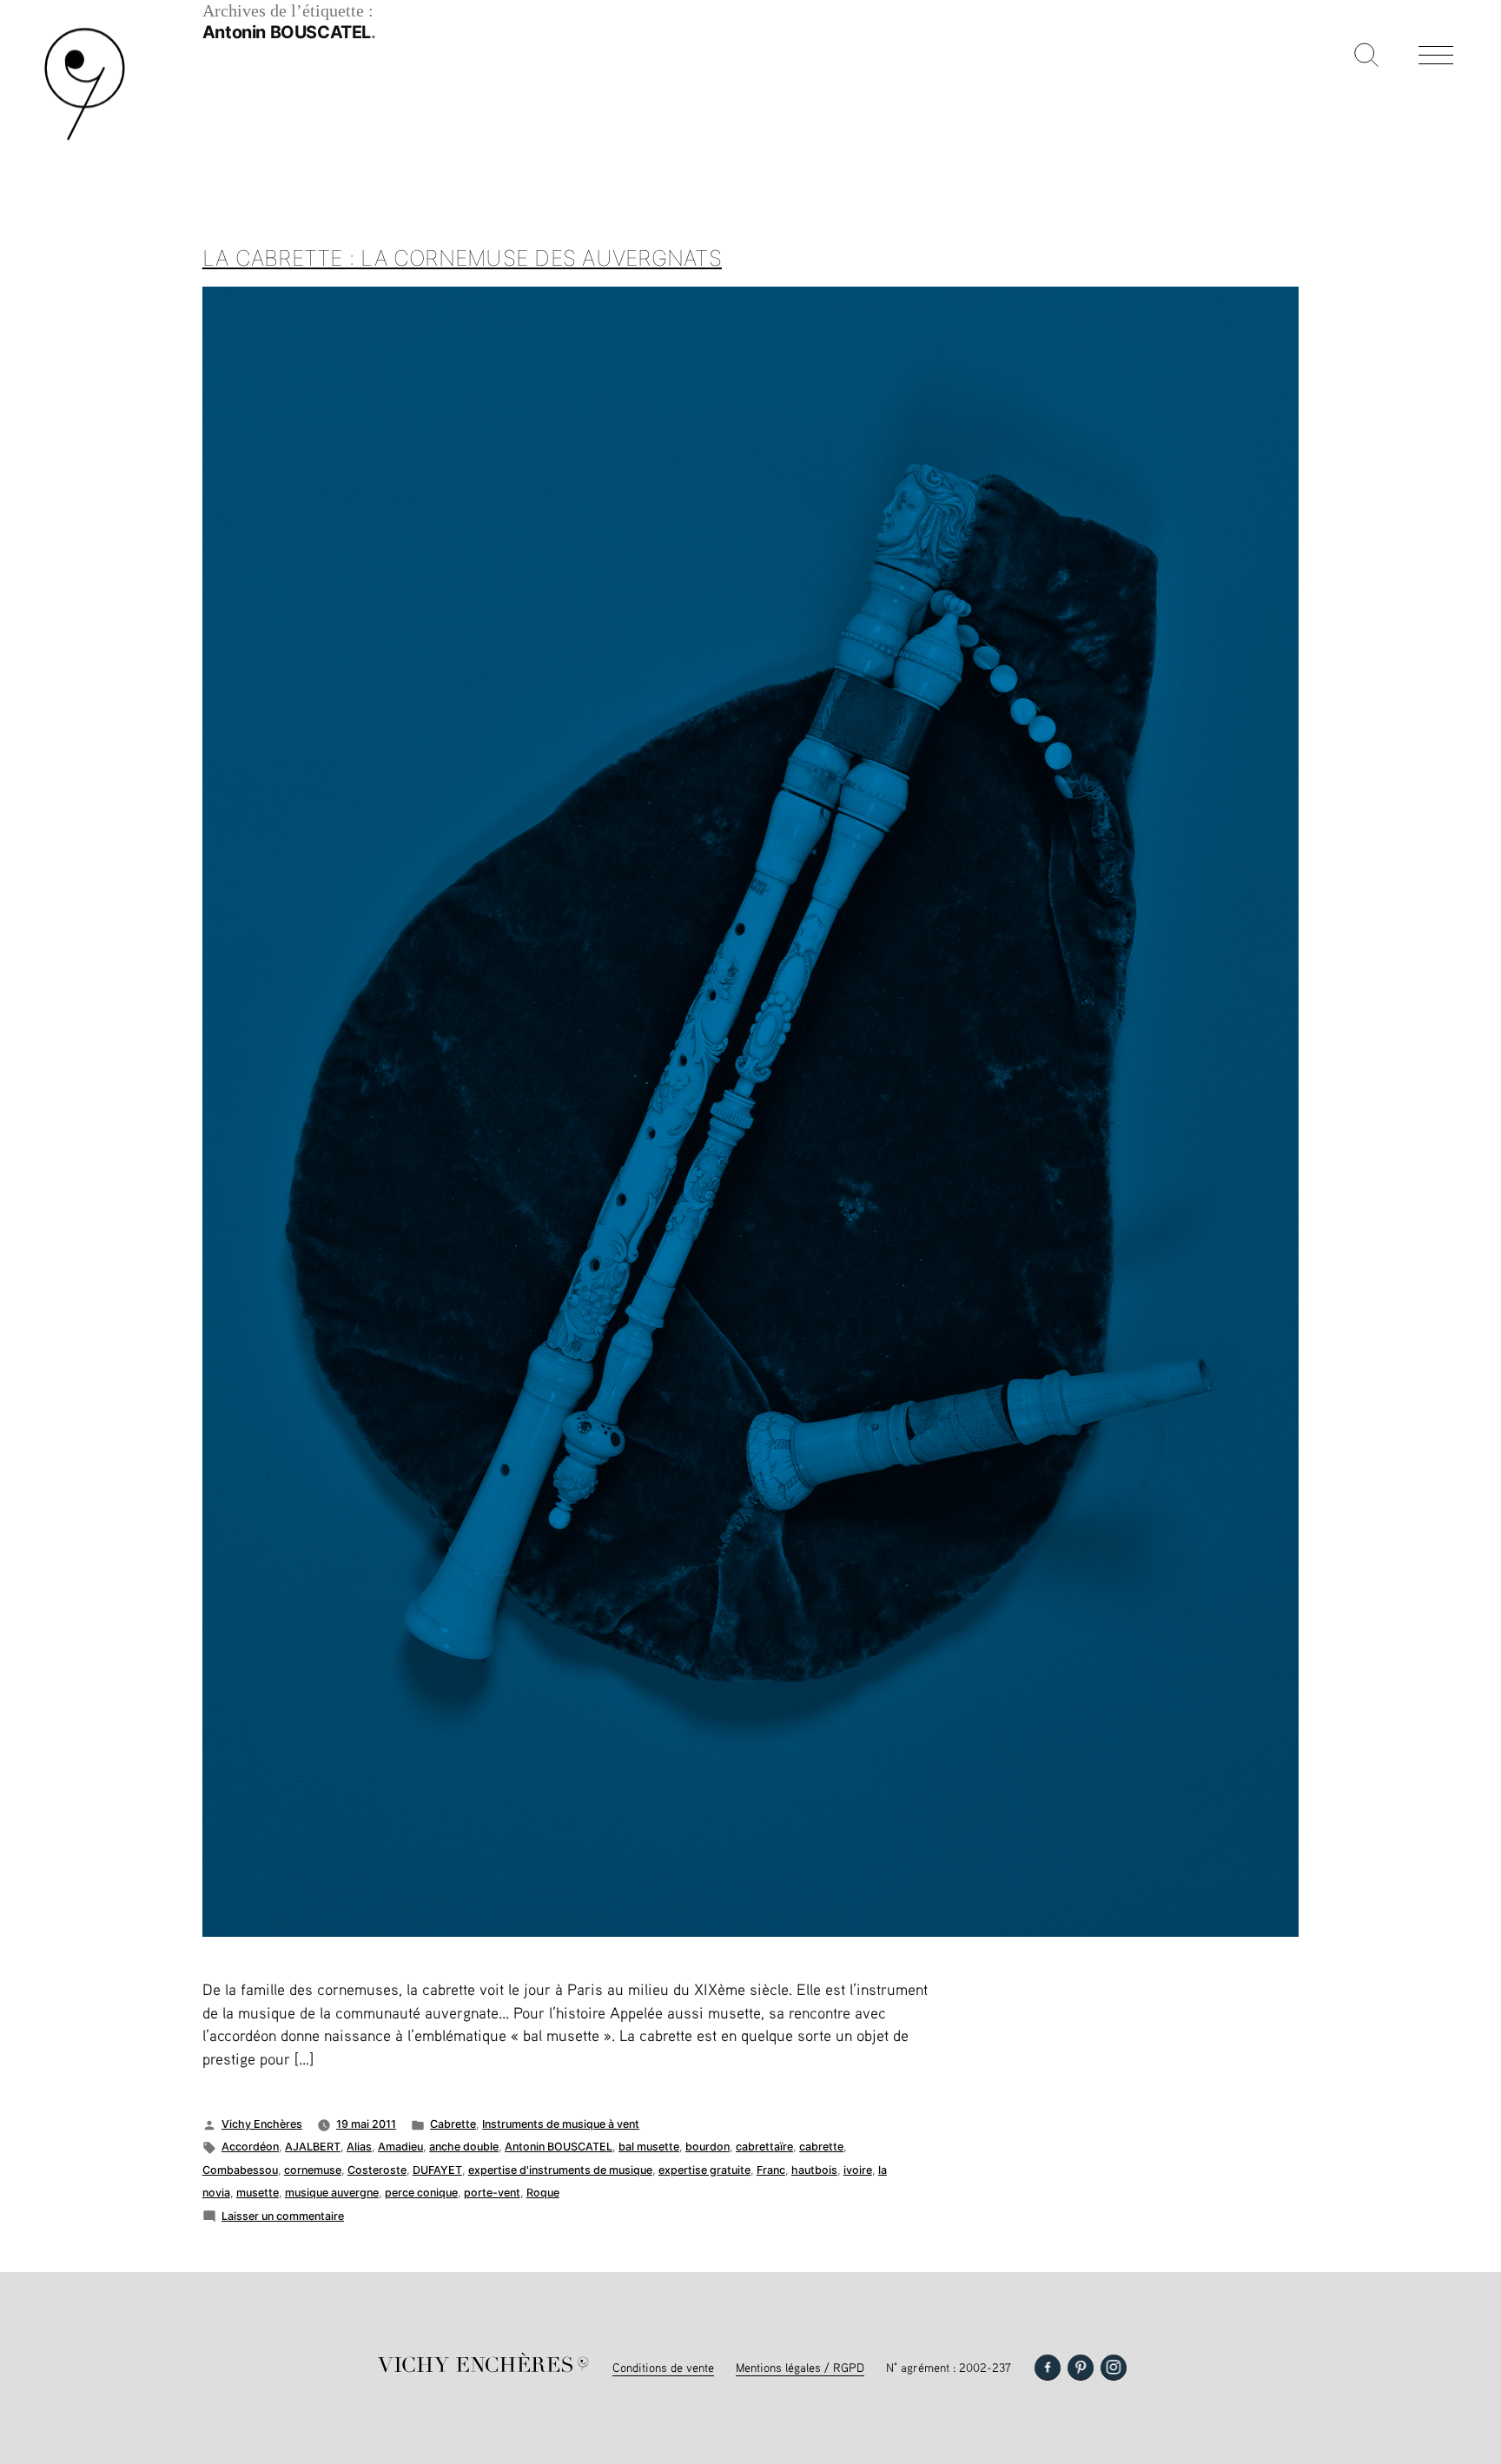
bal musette (649, 2147)
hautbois (814, 2170)
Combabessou (240, 2170)
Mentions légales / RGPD (800, 2367)
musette (258, 2193)
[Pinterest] (1081, 2368)
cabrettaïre (764, 2147)
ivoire (858, 2170)
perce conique (421, 2193)
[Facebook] (1048, 2368)
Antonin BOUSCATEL (559, 2147)
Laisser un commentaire (283, 2216)
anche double (464, 2147)
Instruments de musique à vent (561, 2124)
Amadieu (400, 2147)
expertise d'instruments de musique (560, 2170)
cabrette (821, 2147)
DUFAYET (437, 2170)
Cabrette (453, 2124)
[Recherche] (1366, 56)
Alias (359, 2147)
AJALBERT (313, 2147)
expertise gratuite (704, 2170)
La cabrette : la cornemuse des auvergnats (462, 258)
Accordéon (250, 2147)
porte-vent (492, 2193)
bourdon (708, 2147)
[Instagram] (1114, 2368)
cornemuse (313, 2170)
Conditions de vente (663, 2367)
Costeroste (377, 2170)
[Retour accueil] (85, 139)
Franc (771, 2170)
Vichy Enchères (262, 2124)
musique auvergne (332, 2193)
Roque (543, 2193)
